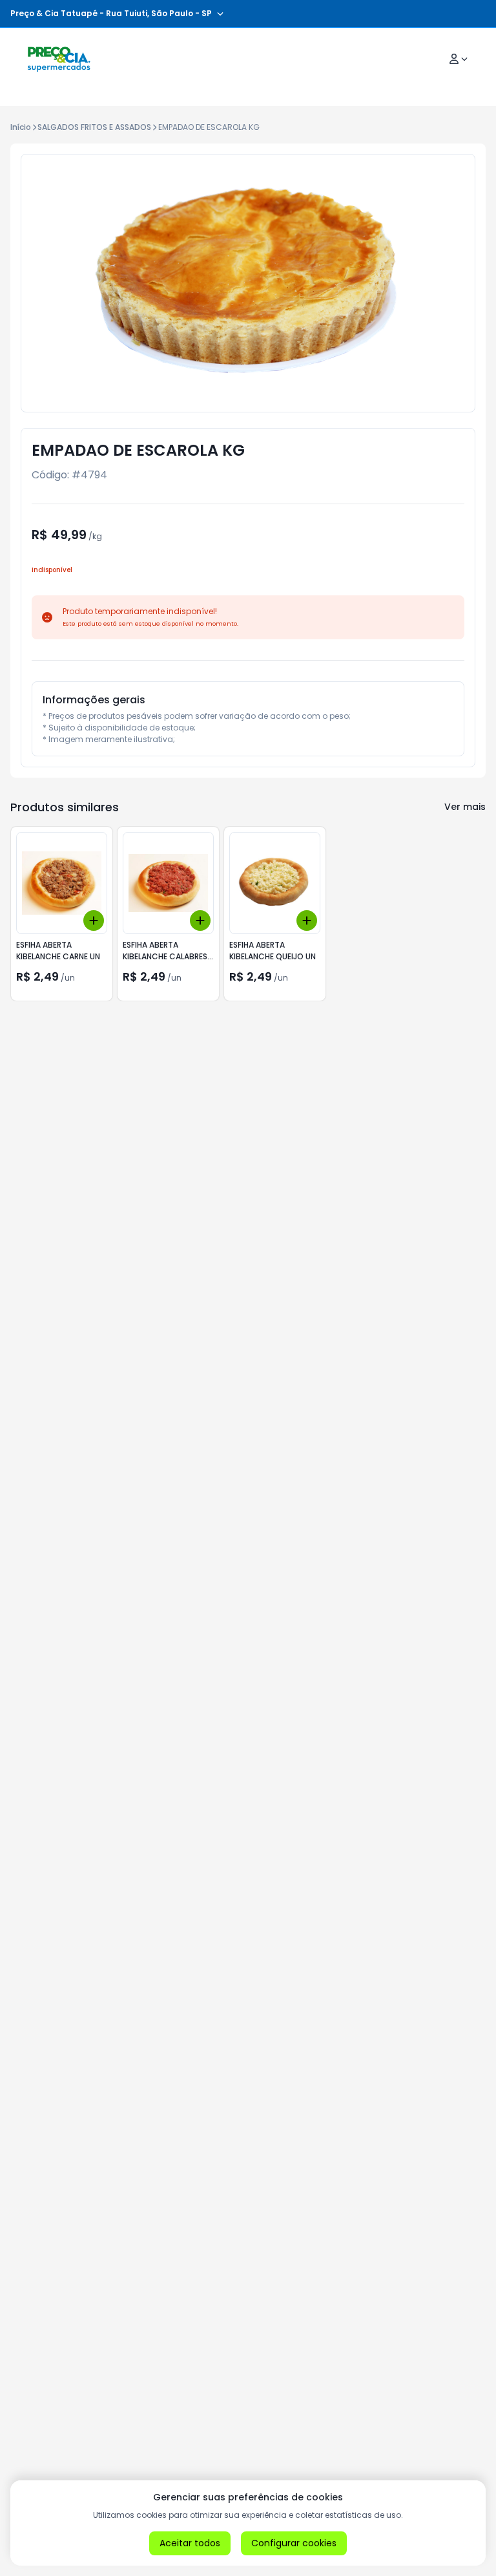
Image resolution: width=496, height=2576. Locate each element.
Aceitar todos (190, 2543)
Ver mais (465, 807)
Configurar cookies (294, 2543)
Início (21, 127)
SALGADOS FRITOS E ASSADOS (94, 127)
